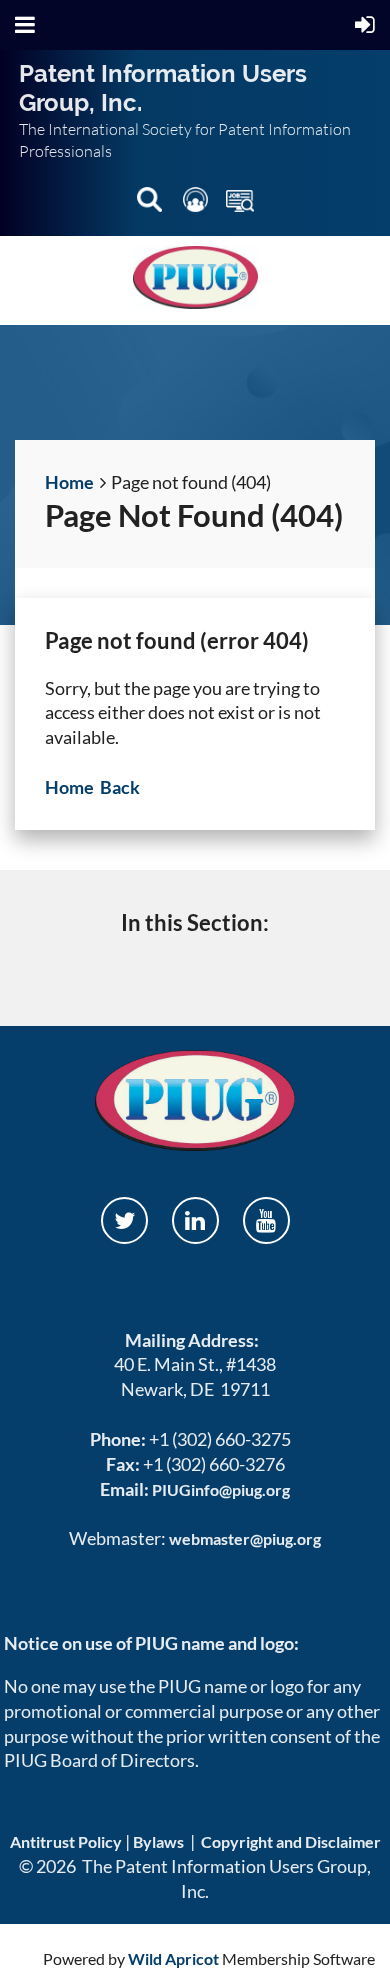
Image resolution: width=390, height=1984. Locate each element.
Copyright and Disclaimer (291, 1841)
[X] (124, 1220)
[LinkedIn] (195, 1220)
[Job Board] (240, 203)
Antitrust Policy (66, 1841)
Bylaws (158, 1841)
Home (69, 482)
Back (120, 787)
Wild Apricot (173, 1958)
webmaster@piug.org (245, 1538)
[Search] (151, 203)
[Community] (197, 203)
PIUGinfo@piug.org (221, 1489)
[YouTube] (266, 1220)
